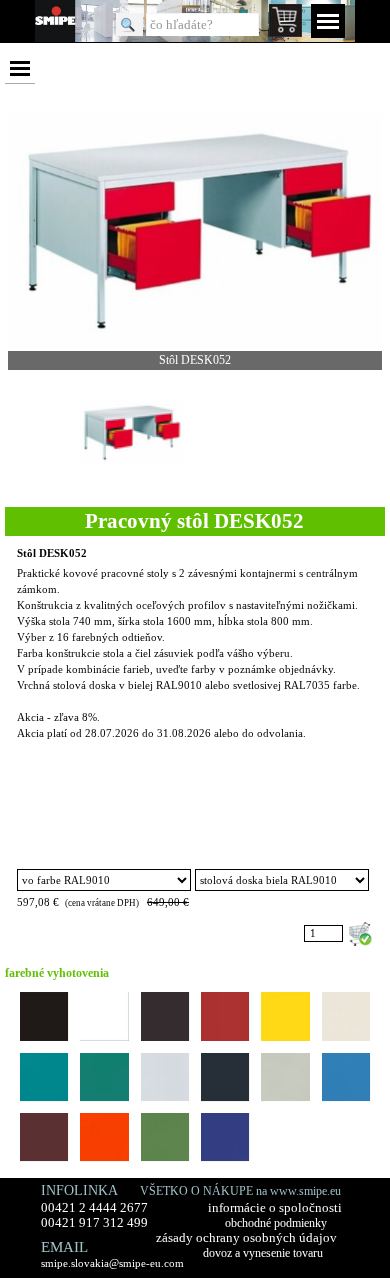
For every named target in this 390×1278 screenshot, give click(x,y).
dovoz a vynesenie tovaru (263, 1253)
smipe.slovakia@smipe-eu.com (112, 1263)
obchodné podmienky (276, 1223)
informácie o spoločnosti (275, 1208)
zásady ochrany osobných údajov (246, 1238)
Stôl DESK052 (52, 553)
